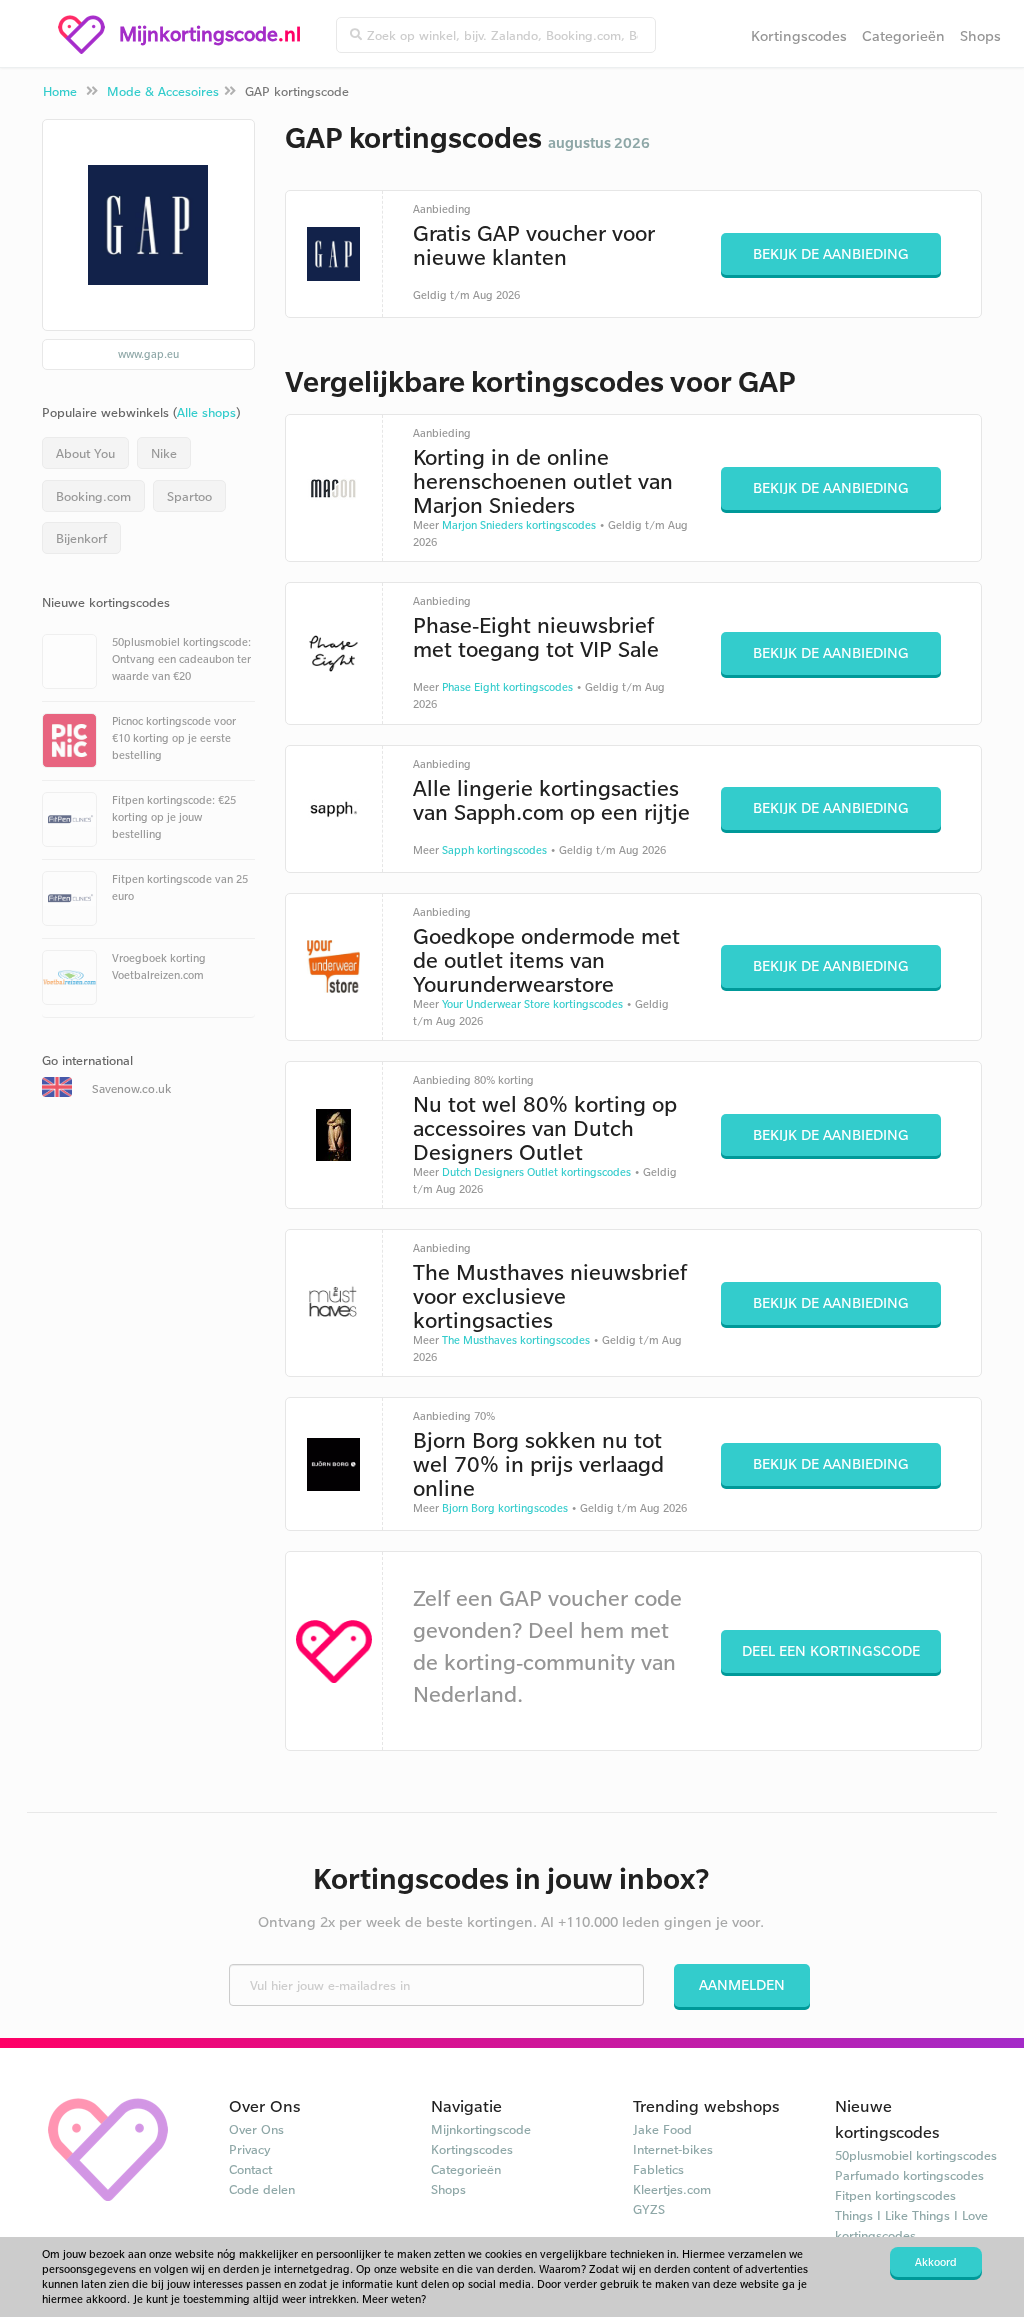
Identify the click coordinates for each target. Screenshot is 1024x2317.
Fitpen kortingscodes (895, 2195)
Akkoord (936, 2262)
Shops (980, 35)
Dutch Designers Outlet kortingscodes (536, 1172)
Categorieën (903, 35)
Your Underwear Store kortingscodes (532, 1004)
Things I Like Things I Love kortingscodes (911, 2225)
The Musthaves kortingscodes (516, 1340)
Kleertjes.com (672, 2189)
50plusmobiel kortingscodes (916, 2155)
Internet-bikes (673, 2149)
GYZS (649, 2209)
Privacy (250, 2149)
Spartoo (189, 496)
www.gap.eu (148, 354)
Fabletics (658, 2169)
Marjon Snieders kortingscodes (519, 525)
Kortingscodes (799, 35)
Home (60, 91)
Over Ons (256, 2129)
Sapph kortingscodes (494, 850)
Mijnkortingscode (481, 2129)
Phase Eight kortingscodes (507, 687)
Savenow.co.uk (131, 1088)
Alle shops (206, 412)
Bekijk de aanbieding (831, 253)
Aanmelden (742, 1984)
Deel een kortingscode (831, 1650)
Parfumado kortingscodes (909, 2175)
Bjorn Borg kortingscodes (505, 1508)
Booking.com (93, 496)
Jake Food (662, 2129)
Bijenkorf (81, 538)
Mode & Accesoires (163, 91)
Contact (250, 2169)
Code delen (262, 2189)
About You (85, 453)
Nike (164, 453)
